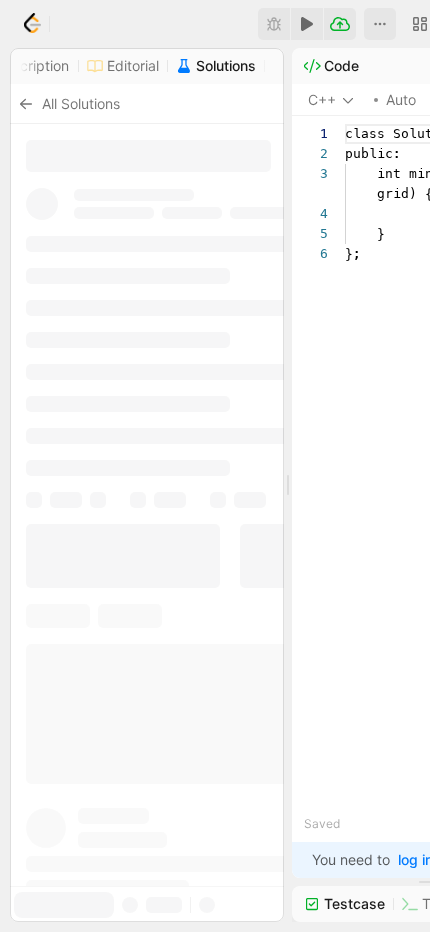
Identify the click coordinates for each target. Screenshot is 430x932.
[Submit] (340, 24)
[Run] (307, 24)
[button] (380, 24)
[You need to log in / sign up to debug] (274, 24)
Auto (401, 99)
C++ (322, 99)
